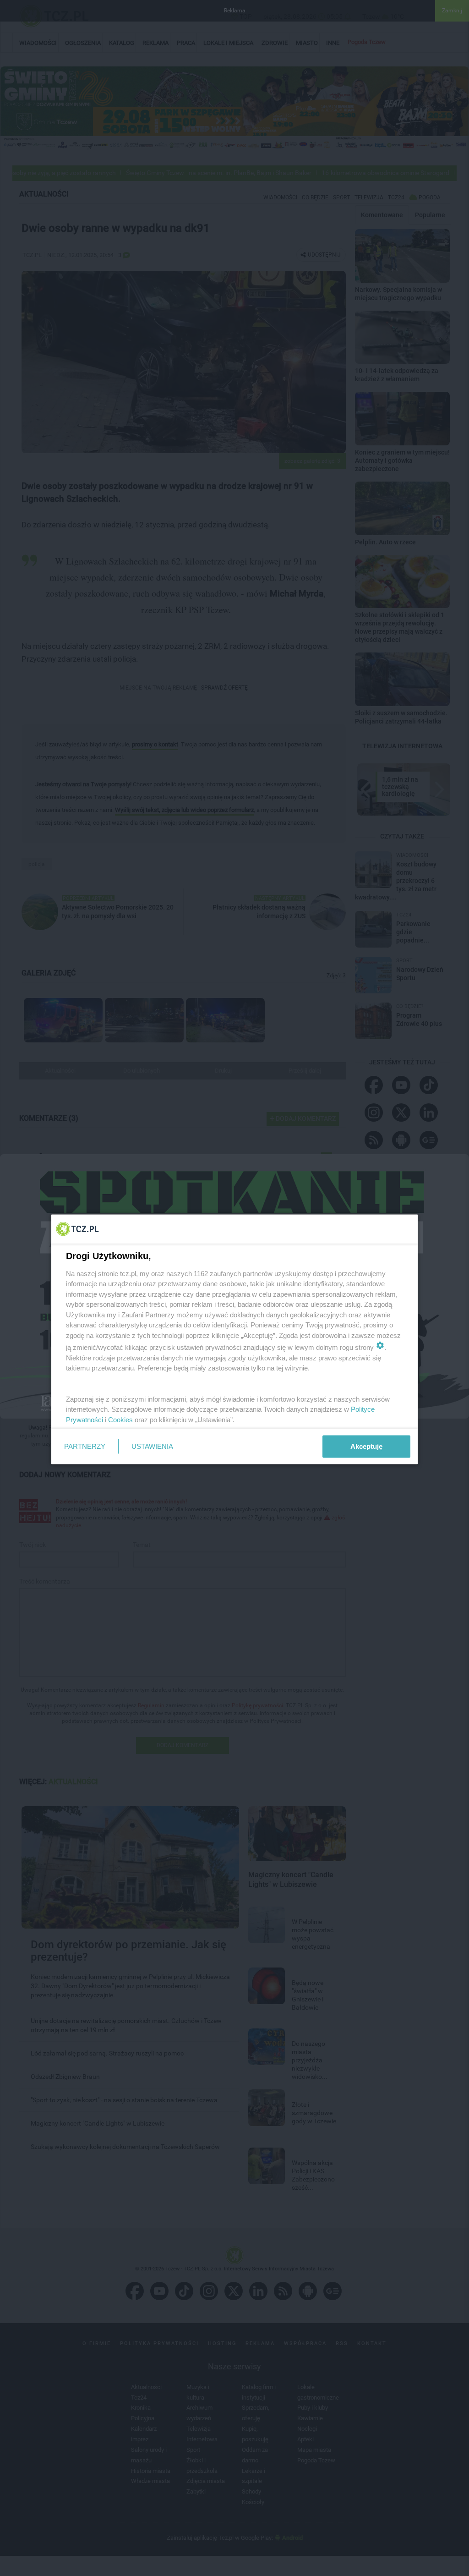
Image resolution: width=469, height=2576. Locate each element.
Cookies (120, 1419)
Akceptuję (366, 1446)
